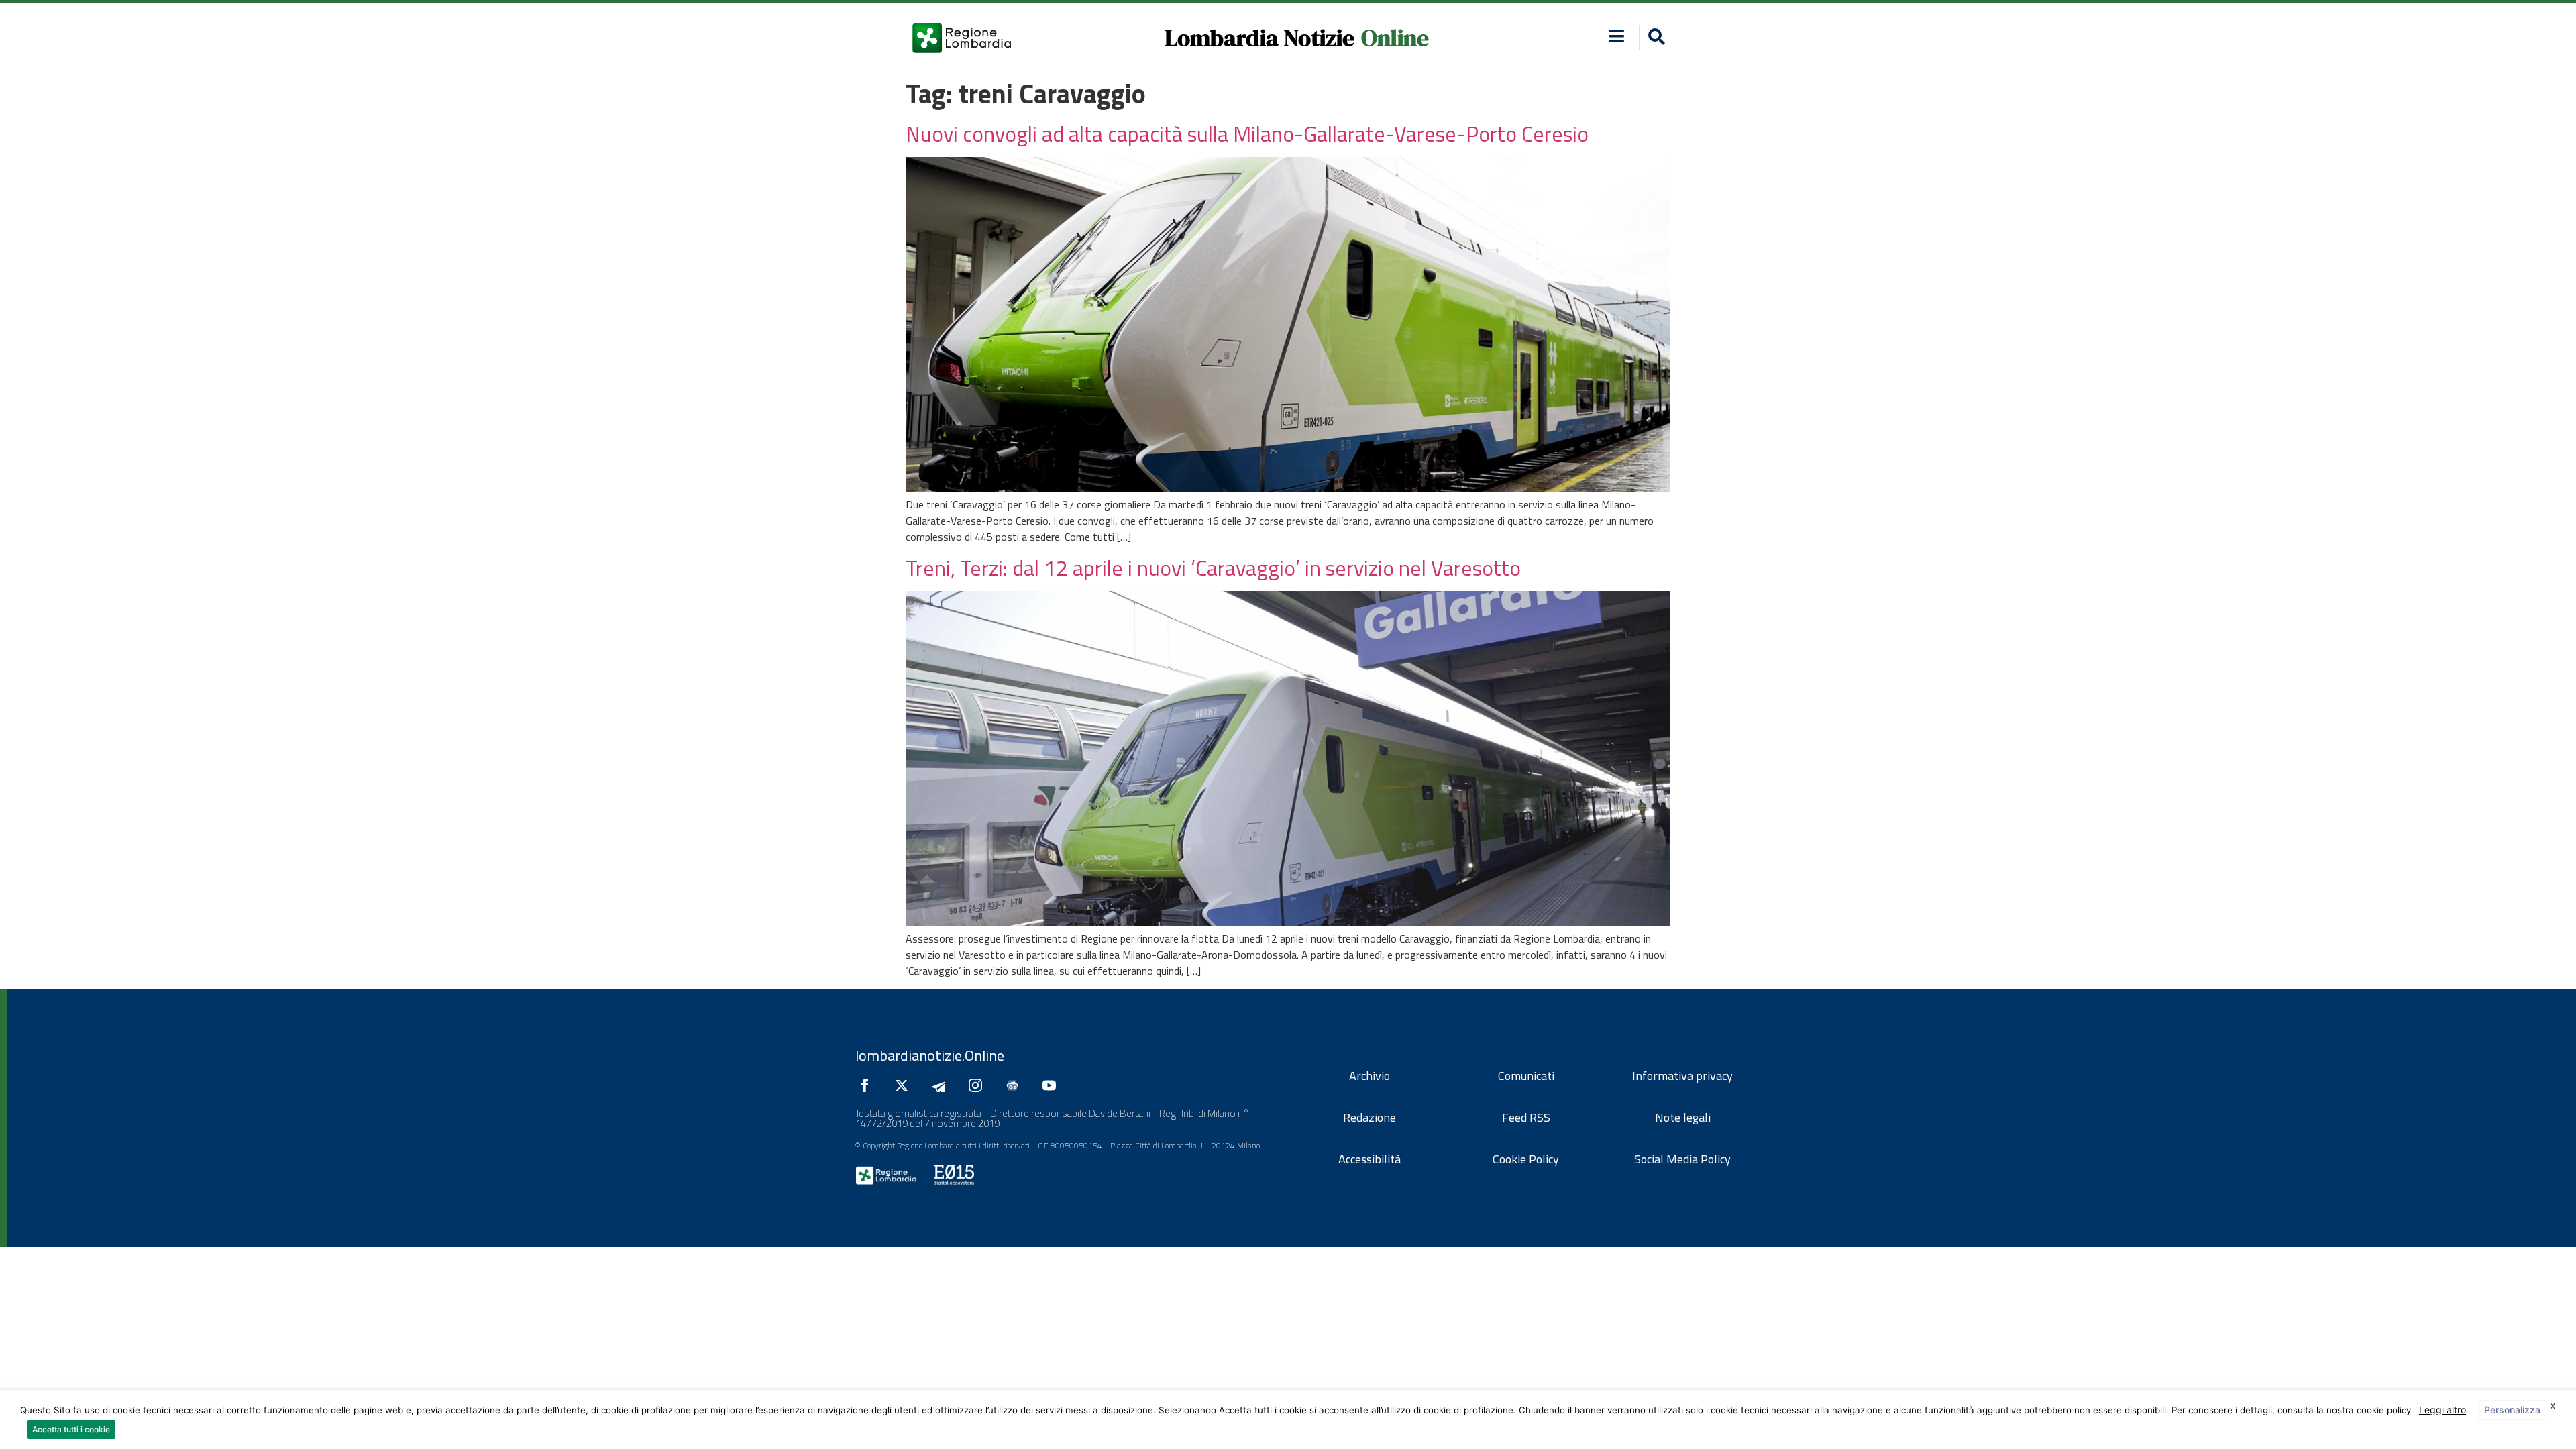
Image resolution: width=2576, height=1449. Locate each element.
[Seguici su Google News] (1016, 1085)
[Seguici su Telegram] (942, 1085)
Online (1395, 38)
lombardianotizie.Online (930, 1055)
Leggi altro (2443, 1410)
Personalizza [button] (2512, 1410)
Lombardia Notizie (1259, 38)
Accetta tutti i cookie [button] (71, 1429)
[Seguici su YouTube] (1053, 1085)
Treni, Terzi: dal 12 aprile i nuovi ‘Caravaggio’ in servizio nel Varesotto (1213, 568)
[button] (1617, 36)
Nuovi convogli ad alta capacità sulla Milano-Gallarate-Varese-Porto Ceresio (1247, 133)
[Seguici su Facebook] (868, 1085)
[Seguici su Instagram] (979, 1085)
